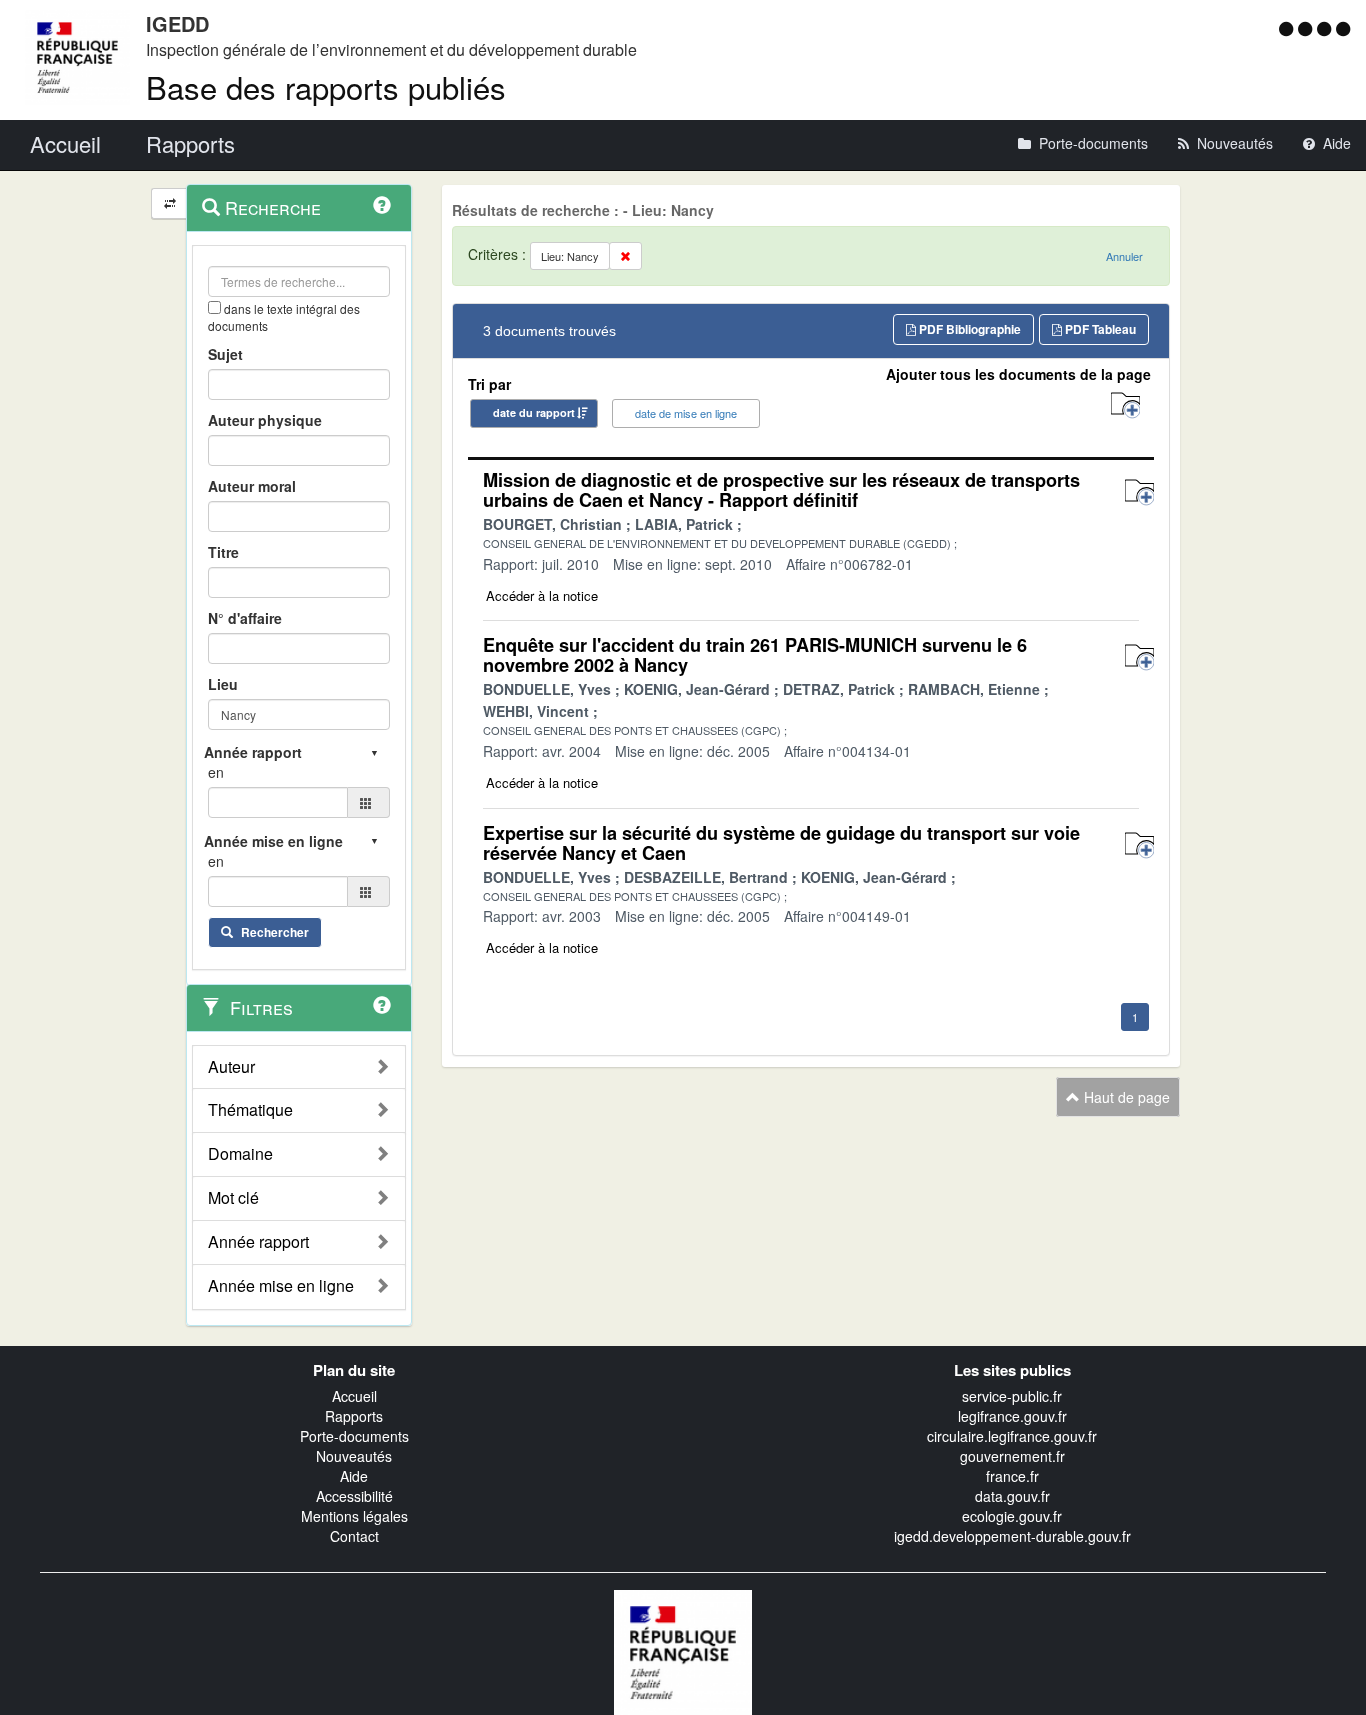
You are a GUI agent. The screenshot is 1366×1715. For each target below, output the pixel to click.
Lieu (223, 684)
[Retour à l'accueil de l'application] (683, 1650)
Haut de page (1125, 1097)
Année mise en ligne (281, 1286)
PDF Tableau (1099, 329)
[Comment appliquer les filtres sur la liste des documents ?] (382, 1005)
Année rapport (258, 1242)
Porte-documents (354, 1436)
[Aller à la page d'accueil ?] (1343, 28)
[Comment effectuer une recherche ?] (382, 205)
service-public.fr (1012, 1396)
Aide (354, 1476)
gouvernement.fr (1012, 1456)
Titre (223, 552)
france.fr (1012, 1476)
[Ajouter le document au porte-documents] (1139, 492)
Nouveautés (354, 1456)
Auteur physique (265, 420)
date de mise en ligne (686, 413)
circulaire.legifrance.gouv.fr (1012, 1436)
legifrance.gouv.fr (1012, 1416)
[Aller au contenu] (1307, 28)
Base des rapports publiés (326, 86)
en (216, 772)
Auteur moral (252, 486)
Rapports (354, 1416)
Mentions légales (354, 1516)
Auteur (231, 1067)
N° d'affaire (245, 618)
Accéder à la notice (542, 595)
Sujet (225, 354)
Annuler (1124, 256)
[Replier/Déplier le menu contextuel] (169, 203)
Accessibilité (354, 1496)
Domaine (240, 1154)
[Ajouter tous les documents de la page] (1125, 405)
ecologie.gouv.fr (1012, 1516)
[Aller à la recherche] (1326, 28)
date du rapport (534, 412)
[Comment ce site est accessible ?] (1288, 28)
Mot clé (233, 1198)
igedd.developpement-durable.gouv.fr (1012, 1536)
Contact (354, 1536)
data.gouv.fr (1012, 1496)
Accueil (354, 1396)
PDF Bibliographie (968, 329)
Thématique (250, 1110)
